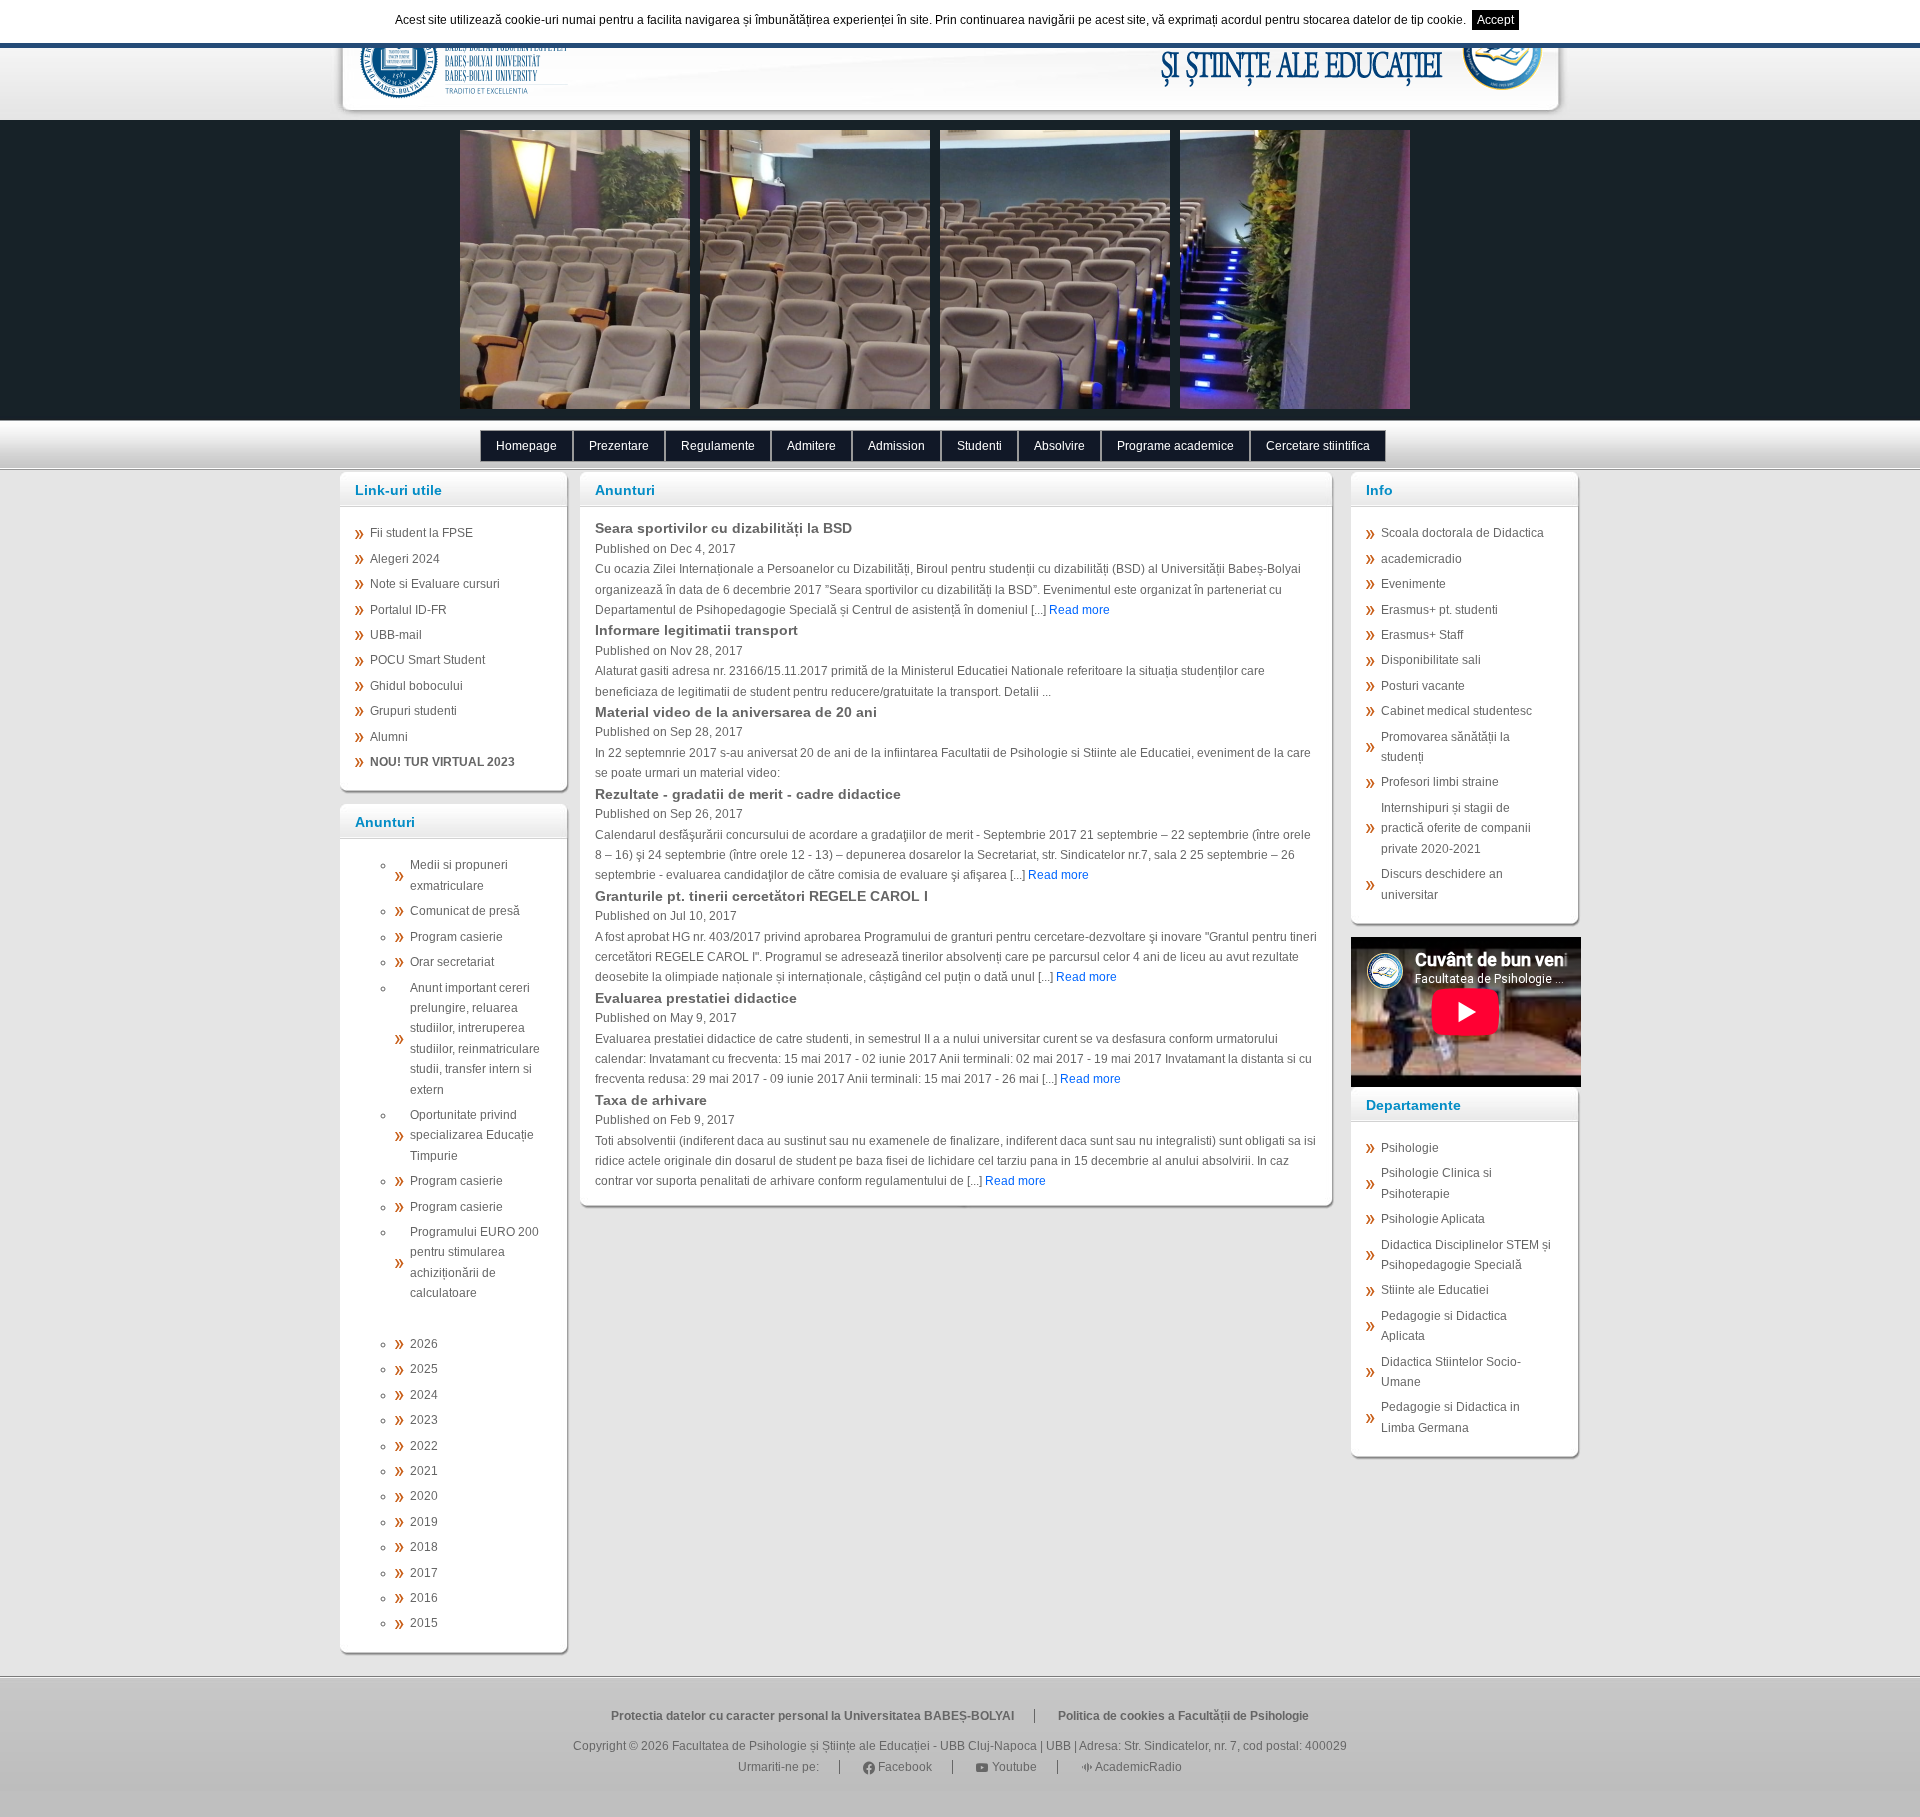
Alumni (389, 737)
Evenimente (1413, 584)
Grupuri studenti (413, 711)
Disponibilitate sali (1431, 660)
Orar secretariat (452, 962)
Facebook (903, 1767)
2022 (424, 1446)
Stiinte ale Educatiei (1435, 1290)
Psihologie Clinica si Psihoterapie (1436, 1183)
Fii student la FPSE (421, 533)
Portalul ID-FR (408, 610)
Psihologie (1410, 1148)
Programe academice (1175, 446)
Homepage (526, 446)
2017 (424, 1573)
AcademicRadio (1137, 1767)
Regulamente (718, 446)
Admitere (811, 446)
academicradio (1421, 559)
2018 (424, 1547)
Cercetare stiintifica (1318, 446)
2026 (424, 1344)
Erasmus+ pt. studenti (1439, 610)
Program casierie (456, 937)
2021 (424, 1471)
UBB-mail (396, 635)
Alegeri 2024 (405, 559)
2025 (424, 1369)
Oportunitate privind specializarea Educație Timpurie (472, 1135)
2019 (424, 1522)
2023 (424, 1420)
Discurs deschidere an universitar (1442, 884)
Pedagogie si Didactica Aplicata (1444, 1326)
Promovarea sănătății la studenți (1445, 747)
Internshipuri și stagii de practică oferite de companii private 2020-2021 (1456, 828)
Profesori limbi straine (1440, 782)
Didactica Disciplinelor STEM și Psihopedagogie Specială (1466, 1255)
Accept (1495, 20)
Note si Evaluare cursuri (435, 584)
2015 (424, 1623)
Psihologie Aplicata (1433, 1219)
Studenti (979, 446)
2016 (424, 1598)
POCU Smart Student (427, 660)
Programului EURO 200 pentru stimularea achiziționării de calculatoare (474, 1262)
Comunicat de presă (465, 911)
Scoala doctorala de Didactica (1462, 533)
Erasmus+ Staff (1422, 635)
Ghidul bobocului (416, 686)
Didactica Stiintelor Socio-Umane (1451, 1372)
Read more (1079, 610)
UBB (1058, 1746)
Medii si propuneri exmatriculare (459, 875)
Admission (896, 446)
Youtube (1013, 1767)
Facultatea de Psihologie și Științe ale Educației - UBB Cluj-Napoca (854, 1746)
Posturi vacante (1423, 686)
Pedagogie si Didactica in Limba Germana (1450, 1417)
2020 (424, 1496)
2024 (424, 1395)
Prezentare (619, 446)
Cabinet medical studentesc (1456, 711)
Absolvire (1059, 446)
